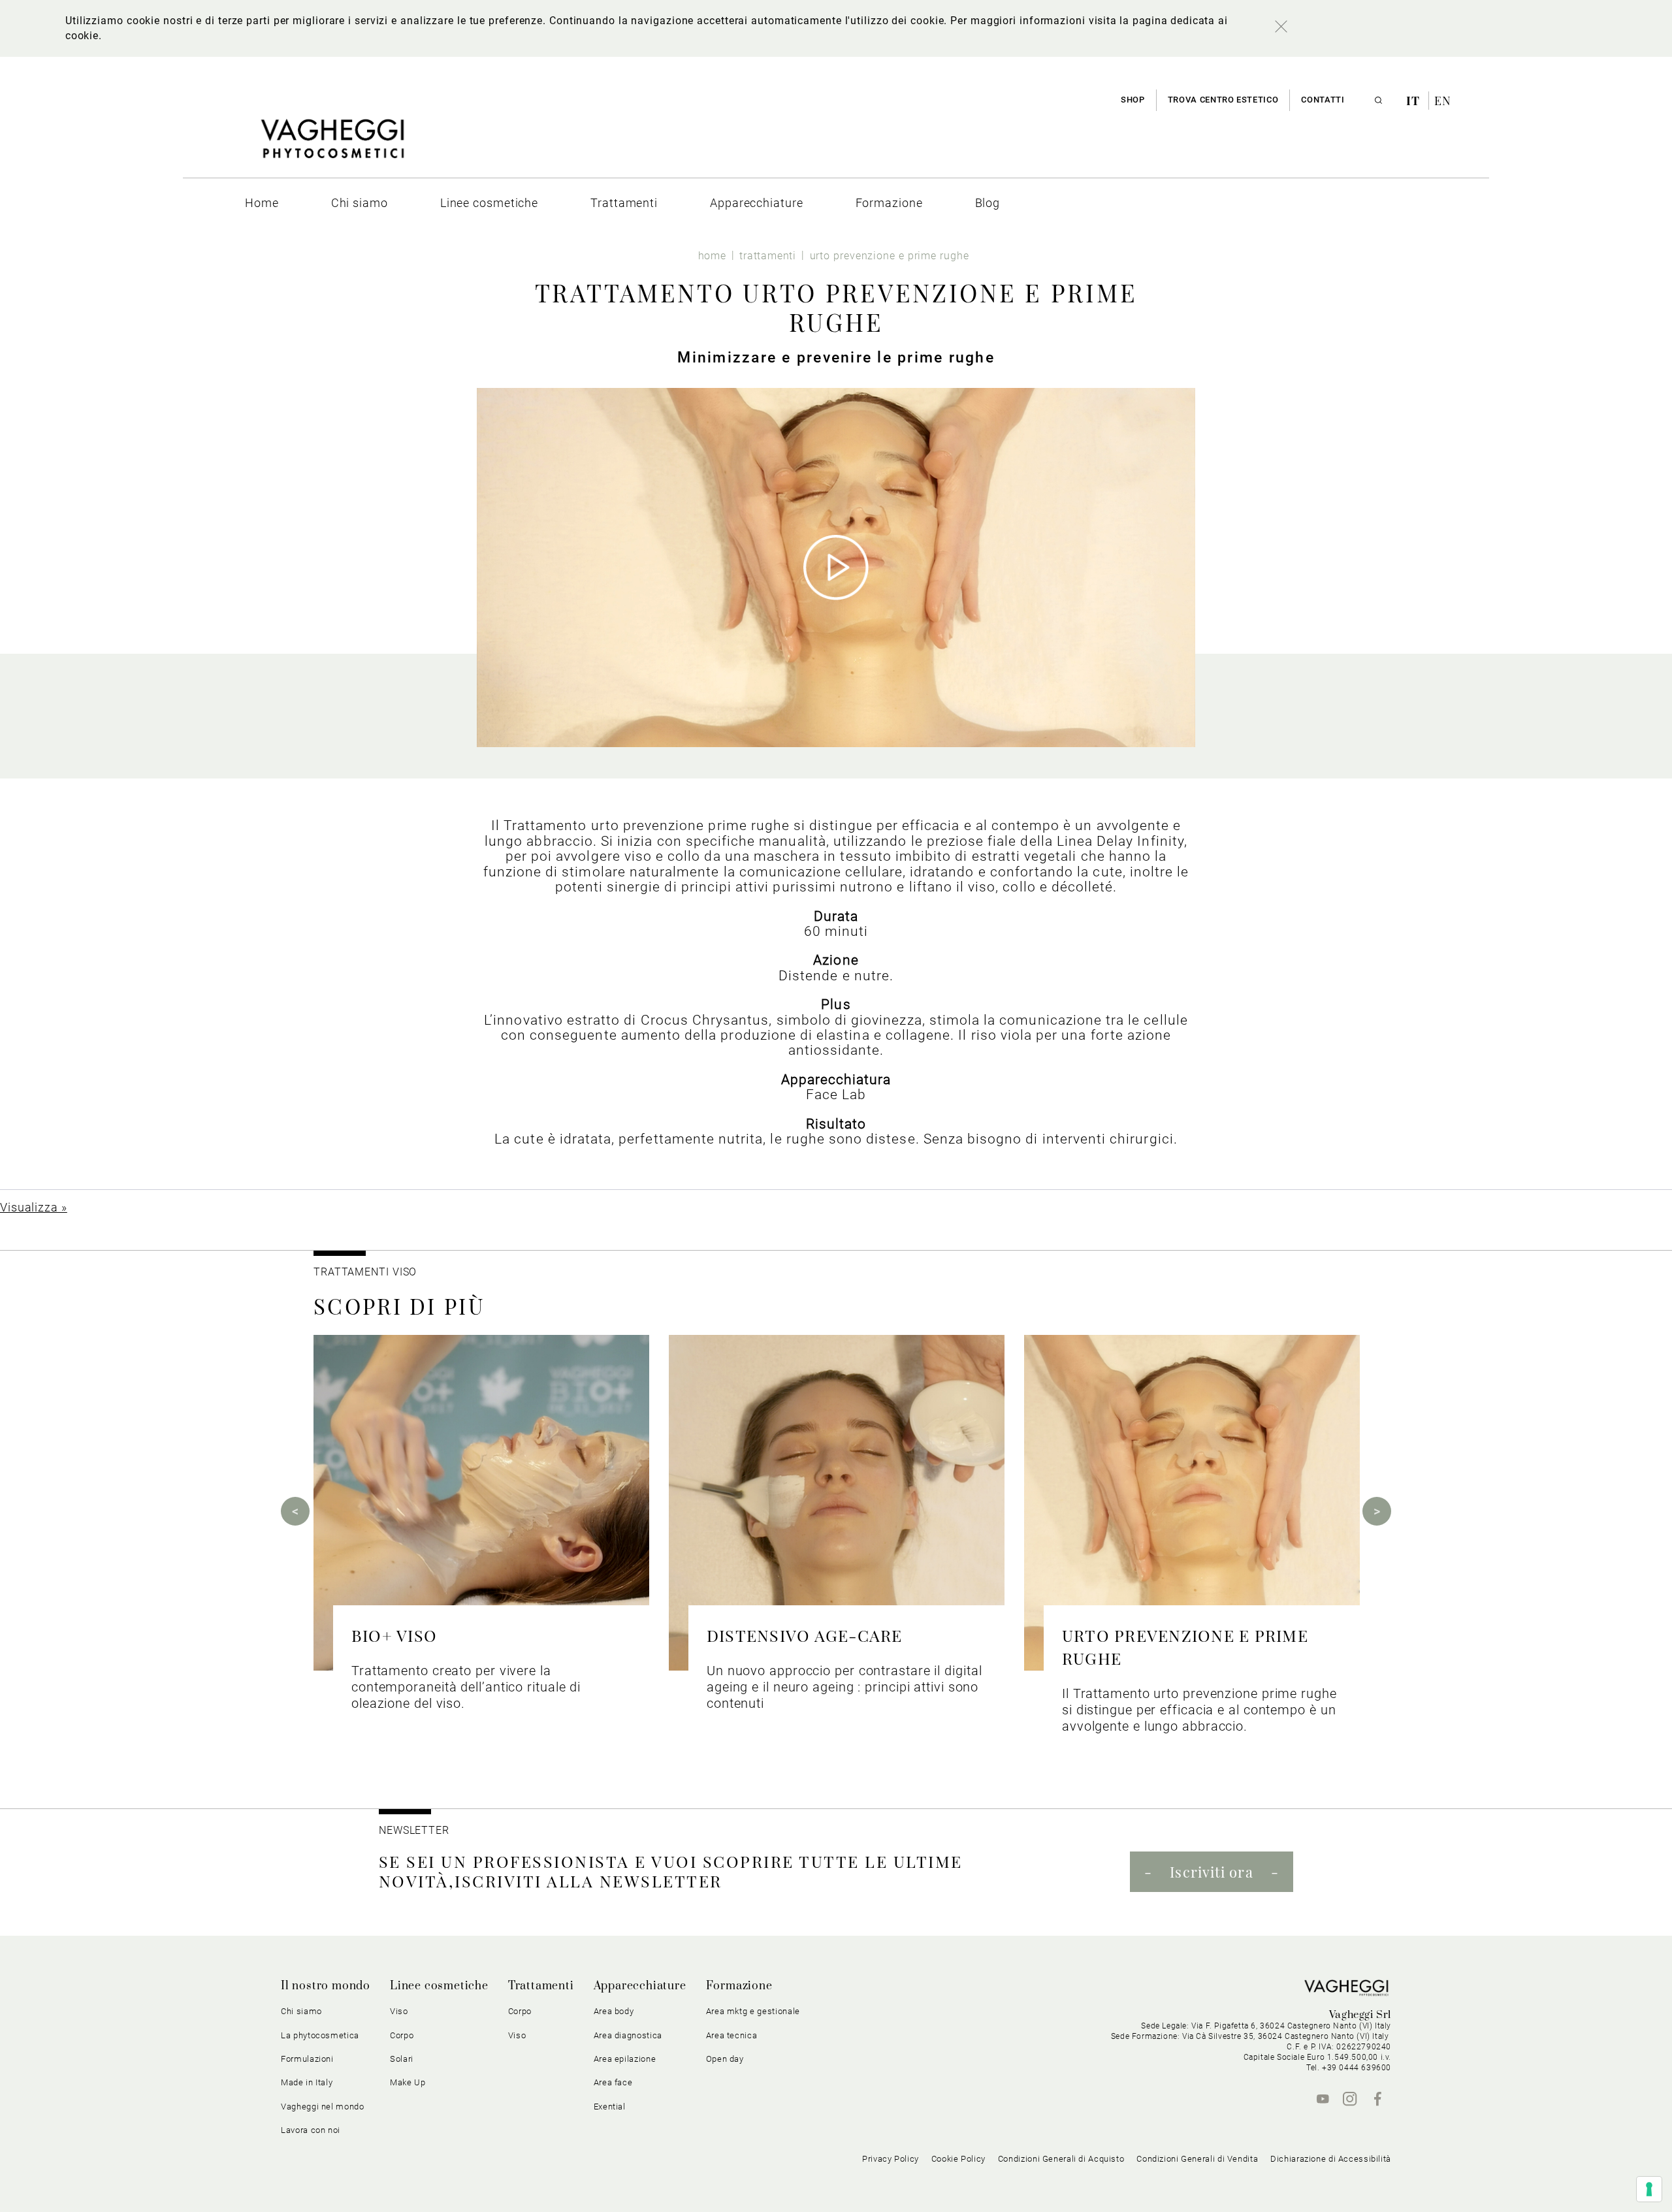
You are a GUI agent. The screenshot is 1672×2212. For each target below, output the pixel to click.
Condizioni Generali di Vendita (1197, 2159)
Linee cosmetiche (439, 1986)
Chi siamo (301, 2011)
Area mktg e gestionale (753, 2011)
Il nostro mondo (326, 1986)
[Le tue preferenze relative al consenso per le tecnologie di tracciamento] (1649, 2189)
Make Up (408, 2082)
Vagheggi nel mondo (323, 2107)
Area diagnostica (628, 2035)
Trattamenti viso (365, 1272)
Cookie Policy (958, 2159)
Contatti (1323, 100)
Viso (517, 2035)
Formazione (739, 1986)
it (1415, 101)
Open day (725, 2059)
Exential (610, 2107)
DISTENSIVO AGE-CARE (805, 1635)
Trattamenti (541, 1986)
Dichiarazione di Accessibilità (1331, 2159)
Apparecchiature (640, 1986)
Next (1377, 1511)
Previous (295, 1511)
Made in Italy (307, 2082)
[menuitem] (262, 203)
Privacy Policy (891, 2159)
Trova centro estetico (1223, 100)
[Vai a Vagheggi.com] (332, 145)
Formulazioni (307, 2059)
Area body (614, 2011)
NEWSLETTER (414, 1830)
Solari (402, 2059)
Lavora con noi (311, 2130)
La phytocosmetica (320, 2035)
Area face (613, 2082)
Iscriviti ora (1211, 1872)
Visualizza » (34, 1207)
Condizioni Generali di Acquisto (1061, 2159)
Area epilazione (625, 2059)
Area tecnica (732, 2035)
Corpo (520, 2011)
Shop (1133, 100)
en (1443, 101)
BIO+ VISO (394, 1635)
